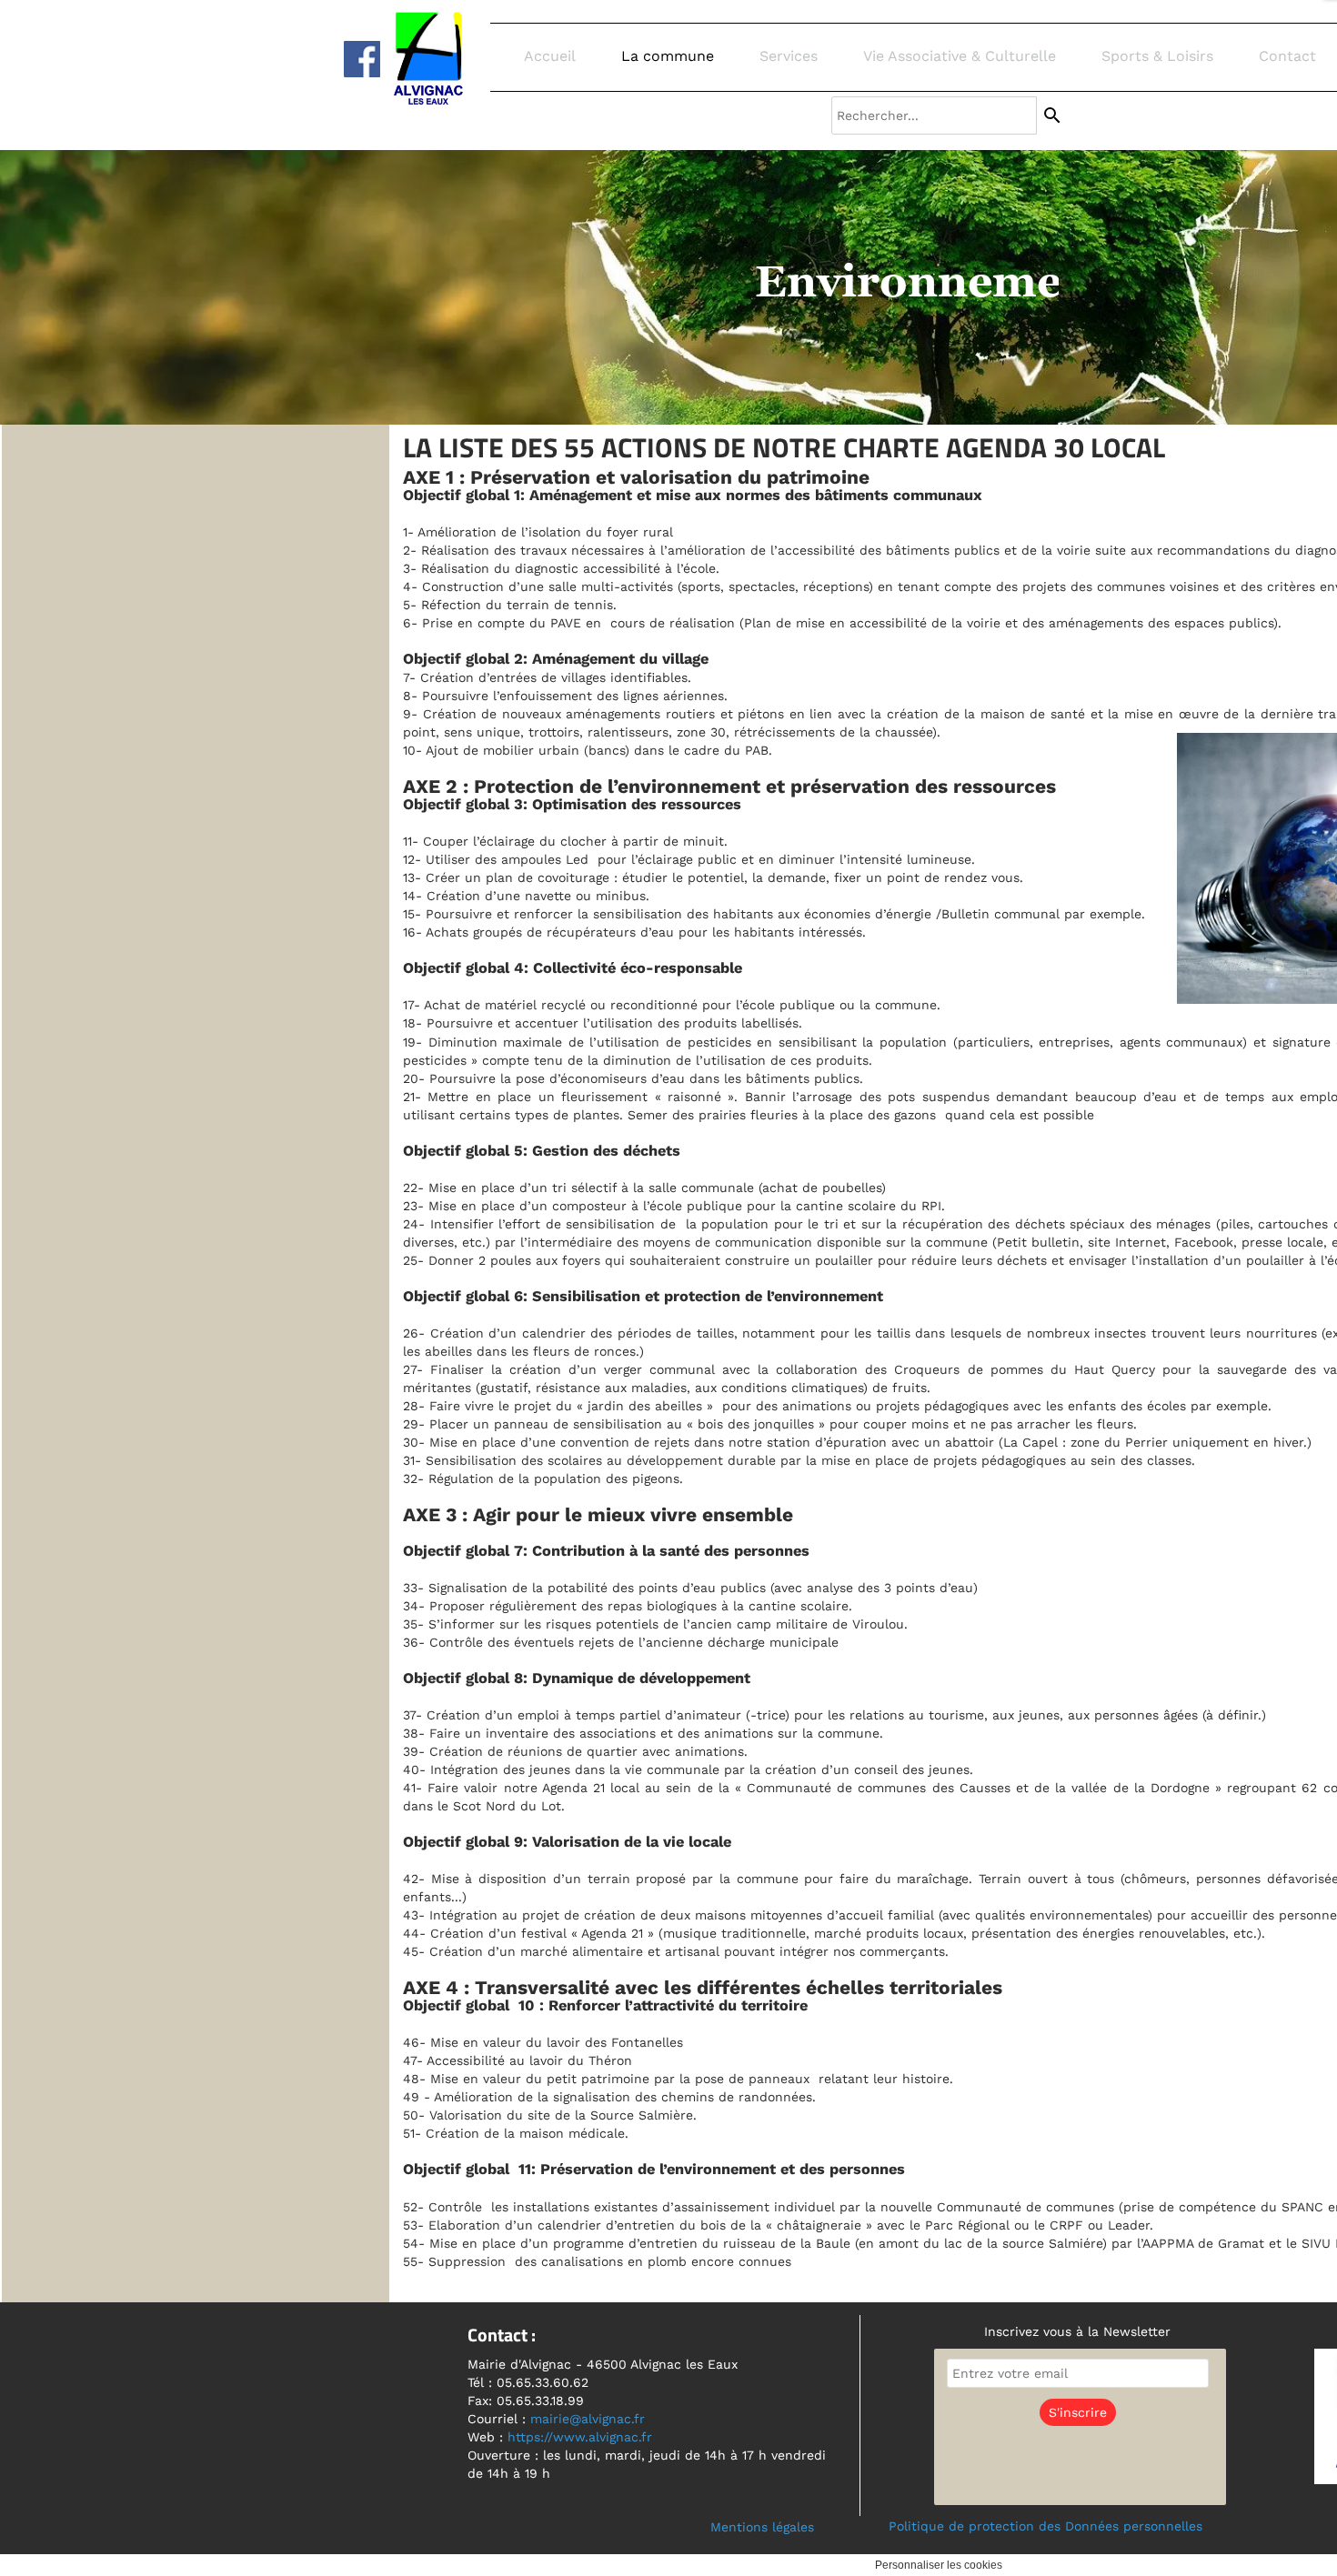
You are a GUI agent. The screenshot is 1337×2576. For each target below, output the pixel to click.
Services (789, 56)
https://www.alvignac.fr (580, 2437)
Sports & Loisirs (1157, 56)
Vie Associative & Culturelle (960, 56)
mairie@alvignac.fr (588, 2419)
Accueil (550, 56)
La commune (668, 56)
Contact (1287, 56)
